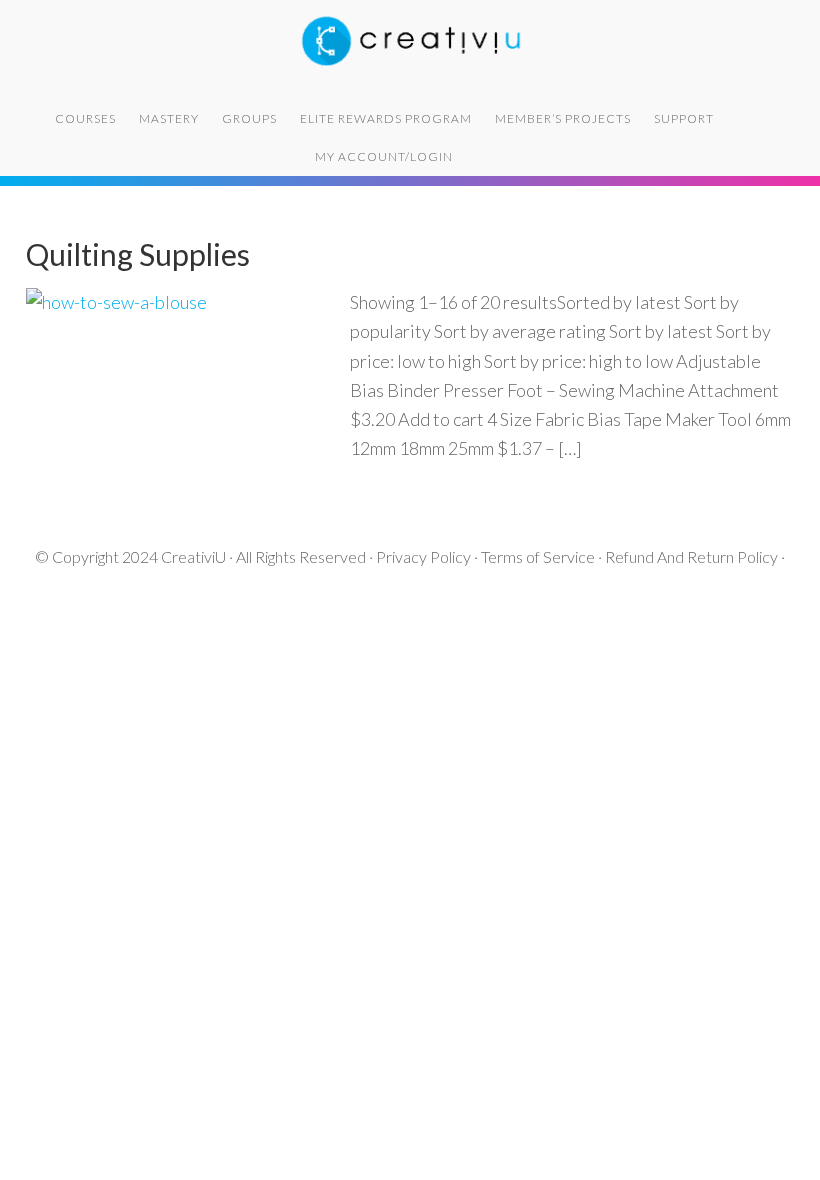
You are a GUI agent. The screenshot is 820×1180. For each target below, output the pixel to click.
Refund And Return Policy (691, 556)
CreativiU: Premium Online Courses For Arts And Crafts (410, 40)
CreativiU (193, 556)
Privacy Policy (423, 556)
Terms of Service (538, 556)
